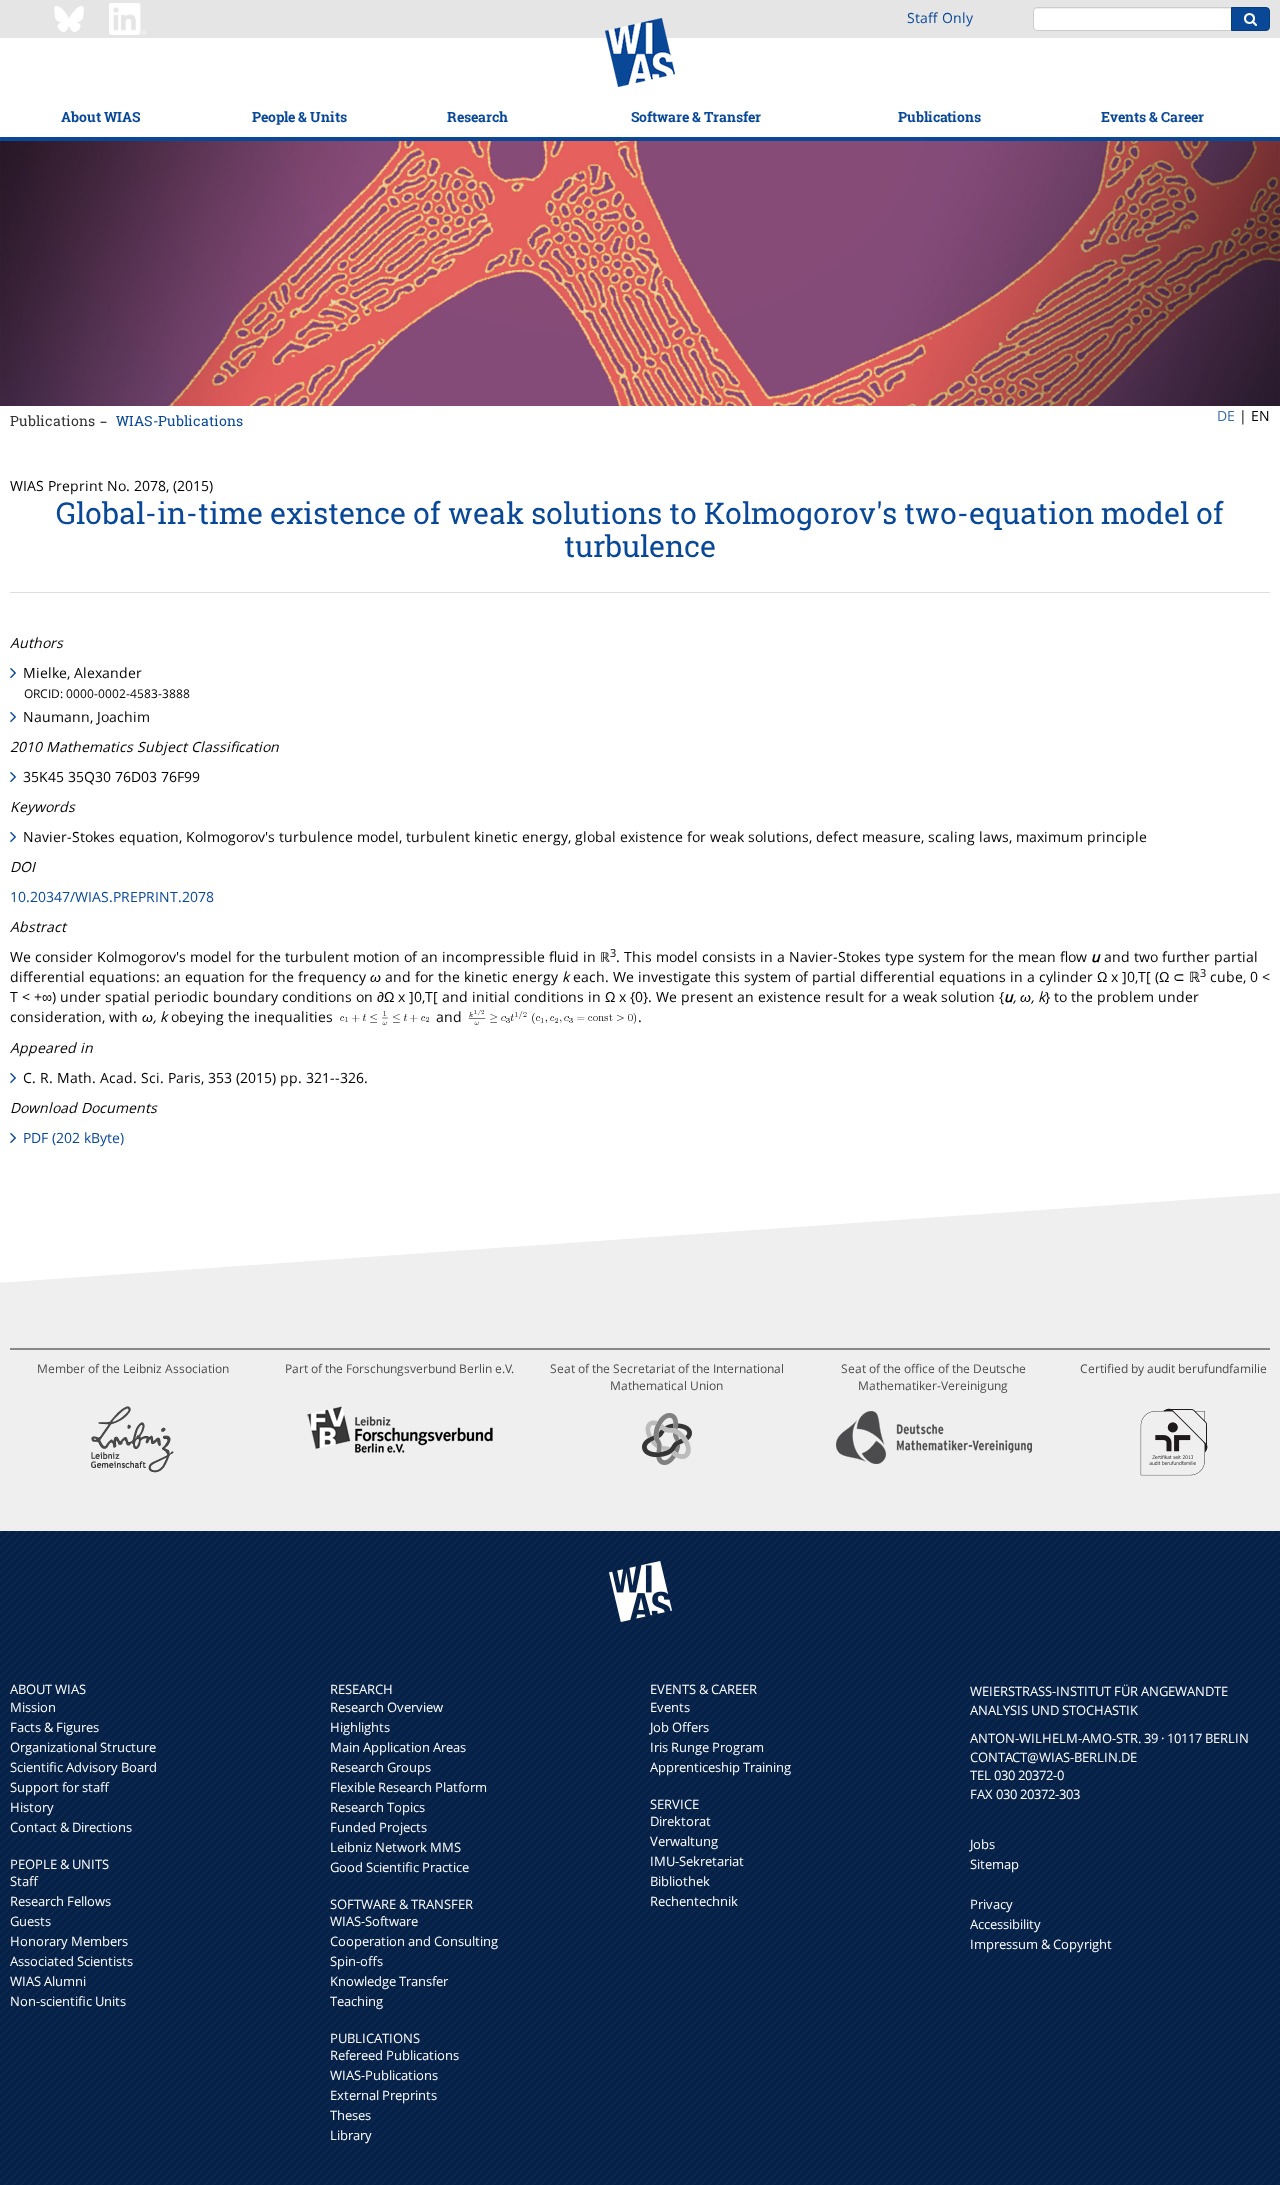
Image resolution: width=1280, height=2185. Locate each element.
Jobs (982, 1844)
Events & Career (1152, 116)
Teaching (356, 2001)
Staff (24, 1881)
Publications (939, 116)
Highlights (360, 1727)
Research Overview (386, 1707)
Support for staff (59, 1787)
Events (670, 1707)
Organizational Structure (83, 1747)
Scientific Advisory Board (83, 1767)
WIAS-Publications (179, 420)
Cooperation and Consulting (414, 1941)
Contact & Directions (71, 1827)
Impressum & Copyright (1041, 1944)
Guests (30, 1921)
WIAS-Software (374, 1921)
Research (477, 116)
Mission (33, 1707)
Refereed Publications (394, 2055)
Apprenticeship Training (720, 1767)
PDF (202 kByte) (73, 1137)
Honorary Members (69, 1941)
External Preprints (383, 2095)
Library (351, 2135)
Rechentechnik (694, 1901)
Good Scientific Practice (399, 1867)
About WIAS (100, 116)
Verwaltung (684, 1841)
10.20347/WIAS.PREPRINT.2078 (112, 896)
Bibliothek (680, 1881)
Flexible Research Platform (408, 1787)
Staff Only (940, 17)
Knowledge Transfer (389, 1981)
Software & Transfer (696, 116)
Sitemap (994, 1864)
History (32, 1807)
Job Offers (679, 1727)
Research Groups (380, 1767)
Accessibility (1005, 1924)
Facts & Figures (54, 1727)
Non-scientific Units (68, 2001)
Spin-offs (356, 1961)
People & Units (299, 116)
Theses (350, 2115)
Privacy (991, 1904)
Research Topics (377, 1807)
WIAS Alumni (48, 1981)
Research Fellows (60, 1901)
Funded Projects (378, 1827)
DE (1226, 415)
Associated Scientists (71, 1961)
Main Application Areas (398, 1747)
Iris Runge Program (707, 1747)
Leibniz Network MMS (395, 1847)
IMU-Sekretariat (697, 1861)
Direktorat (680, 1821)
